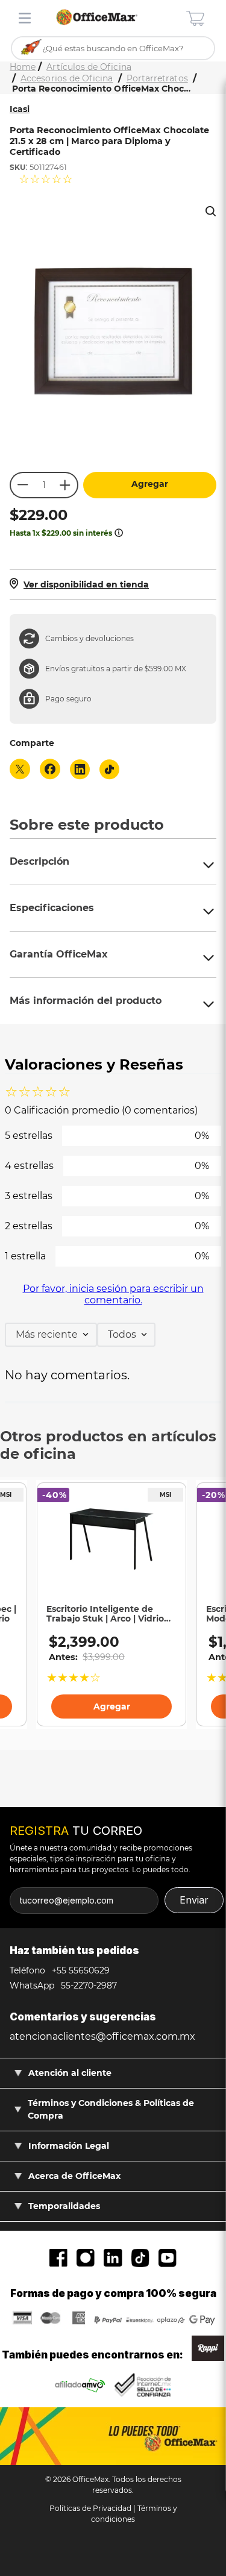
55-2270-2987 (88, 1985)
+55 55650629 (80, 1970)
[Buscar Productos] (32, 48)
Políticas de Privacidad (90, 2508)
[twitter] (20, 770)
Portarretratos (157, 79)
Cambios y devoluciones (89, 638)
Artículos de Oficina (89, 67)
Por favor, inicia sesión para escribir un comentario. (113, 1294)
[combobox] (113, 49)
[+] (66, 485)
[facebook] (50, 770)
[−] (22, 485)
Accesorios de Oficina (67, 79)
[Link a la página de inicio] (23, 67)
